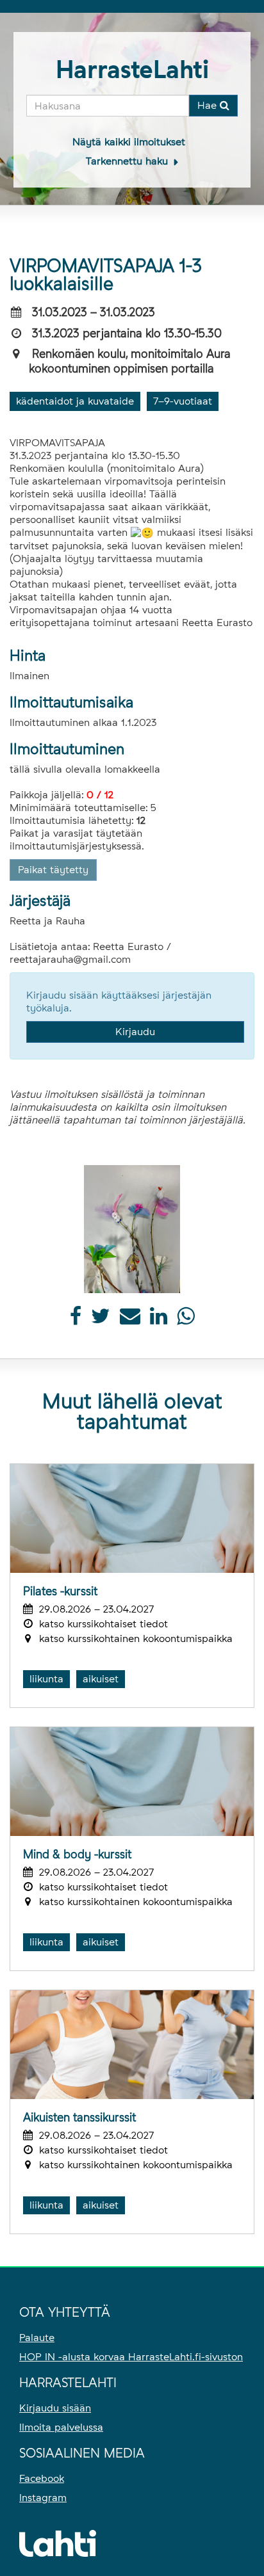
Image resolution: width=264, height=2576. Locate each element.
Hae (209, 105)
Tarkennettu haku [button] (128, 161)
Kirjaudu (135, 1032)
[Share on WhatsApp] (186, 1320)
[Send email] (130, 1320)
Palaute (37, 2338)
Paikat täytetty (53, 870)
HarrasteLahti (132, 69)
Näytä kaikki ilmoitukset (129, 142)
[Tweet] (101, 1320)
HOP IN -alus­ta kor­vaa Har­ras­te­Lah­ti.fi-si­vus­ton (131, 2357)
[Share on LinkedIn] (159, 1320)
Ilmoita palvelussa (61, 2427)
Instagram (43, 2498)
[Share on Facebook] (76, 1320)
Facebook (42, 2478)
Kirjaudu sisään (55, 2408)
